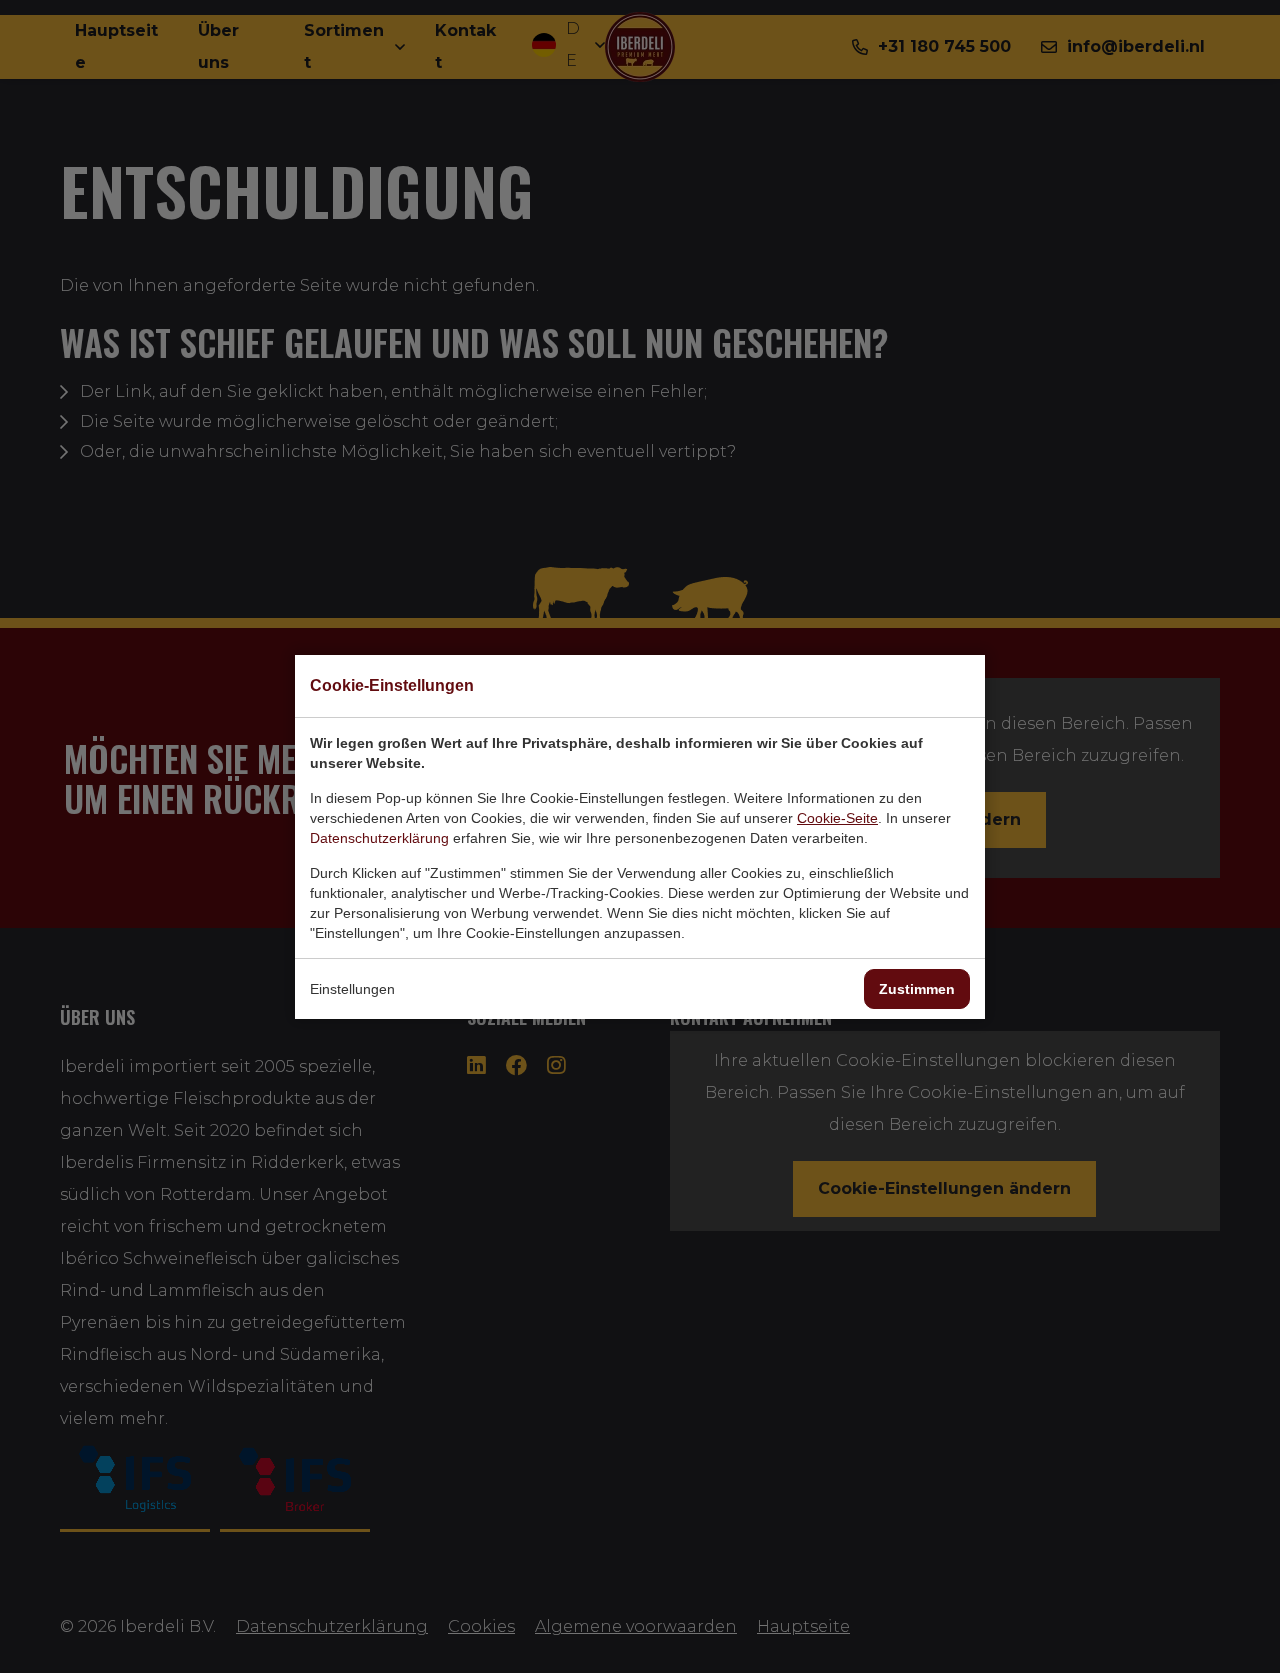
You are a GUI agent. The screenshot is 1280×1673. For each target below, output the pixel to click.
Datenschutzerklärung (379, 838)
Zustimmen (917, 989)
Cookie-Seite (837, 818)
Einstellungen (352, 989)
